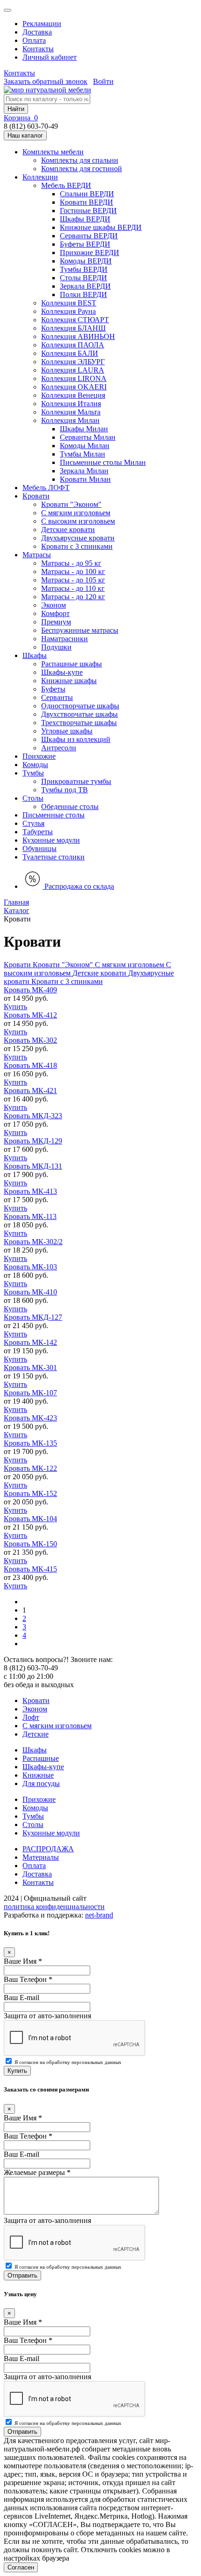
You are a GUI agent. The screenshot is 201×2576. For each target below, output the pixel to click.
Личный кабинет (50, 57)
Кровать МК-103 (30, 1267)
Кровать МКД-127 (33, 1317)
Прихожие (39, 1799)
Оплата (34, 40)
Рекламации (42, 24)
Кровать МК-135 (30, 1443)
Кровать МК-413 (30, 1191)
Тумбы (33, 1816)
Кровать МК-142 (30, 1342)
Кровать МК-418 (30, 1065)
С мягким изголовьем (57, 1726)
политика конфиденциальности (54, 1907)
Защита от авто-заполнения (47, 2016)
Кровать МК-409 (30, 990)
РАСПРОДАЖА (48, 1849)
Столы (33, 1825)
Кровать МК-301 (30, 1368)
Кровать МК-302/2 (33, 1242)
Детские (36, 1734)
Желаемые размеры (37, 2172)
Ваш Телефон (28, 1979)
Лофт (31, 1717)
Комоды (35, 1808)
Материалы (41, 1857)
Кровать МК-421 (30, 1091)
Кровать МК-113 (30, 1216)
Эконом (35, 1709)
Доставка (37, 32)
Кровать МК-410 (30, 1292)
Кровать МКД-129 (33, 1141)
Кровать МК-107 (30, 1393)
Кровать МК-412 (30, 1015)
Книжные (38, 1775)
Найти (16, 109)
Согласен (21, 2567)
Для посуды (41, 1783)
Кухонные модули (51, 1833)
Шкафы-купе (43, 1767)
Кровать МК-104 (30, 1519)
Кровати (36, 1700)
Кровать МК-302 (30, 1040)
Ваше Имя (23, 1961)
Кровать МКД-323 (33, 1116)
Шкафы (35, 1750)
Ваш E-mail (22, 1998)
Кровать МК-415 (30, 1569)
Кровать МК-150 (30, 1544)
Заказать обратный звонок (46, 81)
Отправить (22, 2275)
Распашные (41, 1758)
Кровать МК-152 (30, 1493)
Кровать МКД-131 (33, 1166)
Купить (15, 1007)
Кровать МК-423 (30, 1418)
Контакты (38, 49)
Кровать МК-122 (30, 1468)
